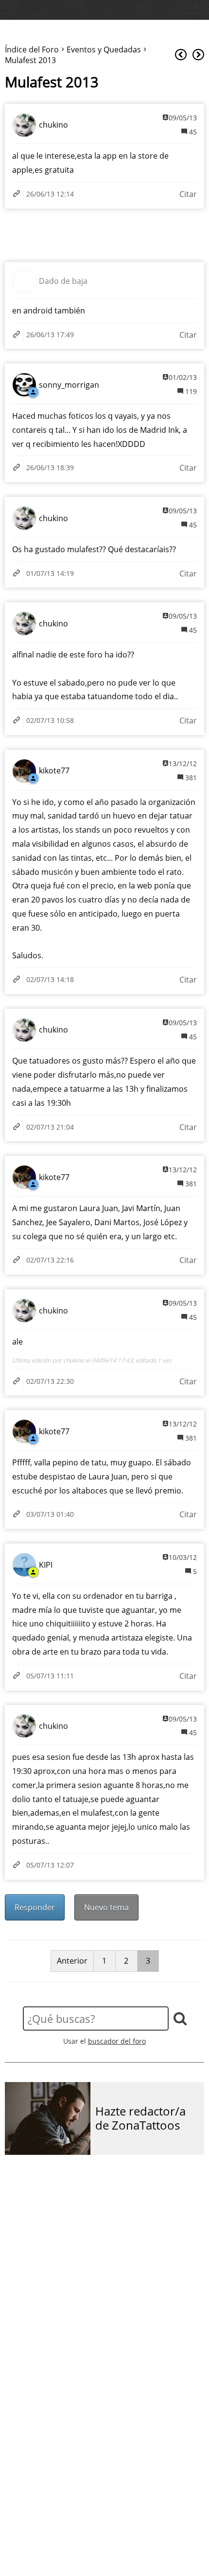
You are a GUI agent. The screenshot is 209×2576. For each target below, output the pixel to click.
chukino (53, 125)
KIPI (46, 1565)
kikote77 (54, 771)
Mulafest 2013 (52, 82)
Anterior (72, 1961)
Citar (188, 194)
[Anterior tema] (181, 55)
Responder (35, 1907)
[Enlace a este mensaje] (18, 194)
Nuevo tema (106, 1907)
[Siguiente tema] (198, 55)
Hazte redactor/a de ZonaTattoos (140, 2118)
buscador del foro (117, 2041)
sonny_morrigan (69, 385)
